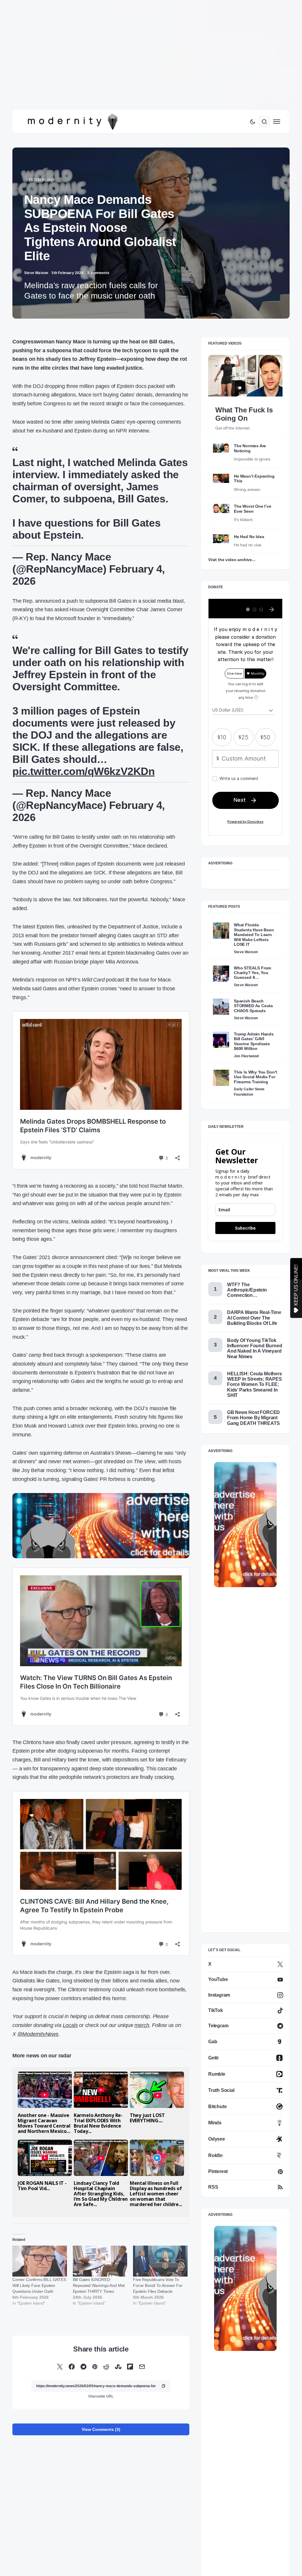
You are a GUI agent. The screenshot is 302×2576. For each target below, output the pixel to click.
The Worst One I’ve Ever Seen (253, 494)
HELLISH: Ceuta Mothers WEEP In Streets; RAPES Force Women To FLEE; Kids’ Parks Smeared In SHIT (255, 1370)
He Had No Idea (249, 522)
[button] (252, 107)
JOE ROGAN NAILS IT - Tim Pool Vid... (42, 2171)
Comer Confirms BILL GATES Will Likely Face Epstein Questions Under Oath (39, 2271)
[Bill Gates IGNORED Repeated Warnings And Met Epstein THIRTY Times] (100, 2246)
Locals (70, 2010)
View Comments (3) (101, 2415)
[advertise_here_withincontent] (101, 1510)
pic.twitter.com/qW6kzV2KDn (83, 757)
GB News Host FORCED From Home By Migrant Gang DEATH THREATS (253, 1403)
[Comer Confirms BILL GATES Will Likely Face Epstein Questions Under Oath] (40, 2246)
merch (142, 2010)
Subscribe (245, 1213)
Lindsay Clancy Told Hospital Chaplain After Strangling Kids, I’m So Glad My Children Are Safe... (101, 2179)
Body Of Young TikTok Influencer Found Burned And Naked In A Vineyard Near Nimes (255, 1334)
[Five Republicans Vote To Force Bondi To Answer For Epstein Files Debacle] (160, 2246)
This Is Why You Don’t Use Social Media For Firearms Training (256, 1062)
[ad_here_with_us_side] (245, 1510)
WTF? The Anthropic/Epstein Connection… (247, 1275)
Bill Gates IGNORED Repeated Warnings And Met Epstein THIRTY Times (99, 2271)
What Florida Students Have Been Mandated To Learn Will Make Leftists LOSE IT (254, 920)
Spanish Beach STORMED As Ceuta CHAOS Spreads (253, 991)
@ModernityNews (38, 2019)
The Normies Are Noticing (250, 434)
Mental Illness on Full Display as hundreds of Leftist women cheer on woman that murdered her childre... (156, 2179)
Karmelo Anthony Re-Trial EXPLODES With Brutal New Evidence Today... (98, 2108)
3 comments (98, 258)
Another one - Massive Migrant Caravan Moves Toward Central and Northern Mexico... (44, 2108)
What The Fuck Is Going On (244, 399)
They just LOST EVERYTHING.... (147, 2103)
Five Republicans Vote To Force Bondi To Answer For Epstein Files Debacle (158, 2271)
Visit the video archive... (232, 545)
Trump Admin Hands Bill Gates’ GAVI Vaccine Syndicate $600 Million (254, 1026)
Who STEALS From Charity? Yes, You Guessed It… (252, 958)
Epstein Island (40, 165)
